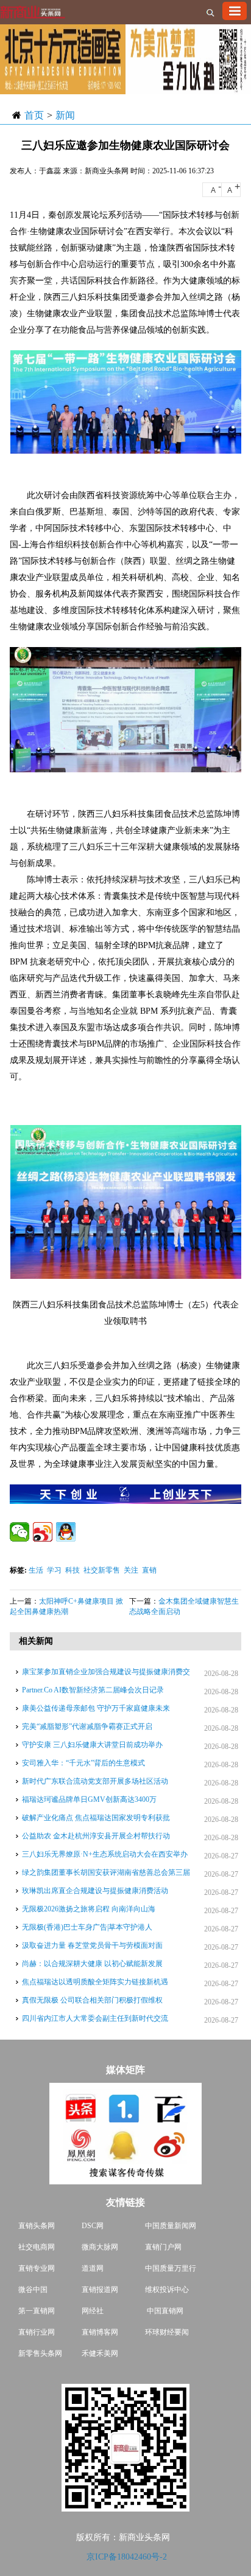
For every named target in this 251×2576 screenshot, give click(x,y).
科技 (72, 1570)
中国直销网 (164, 2311)
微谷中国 (33, 2290)
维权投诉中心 (167, 2290)
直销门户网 (163, 2247)
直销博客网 (100, 2332)
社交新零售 (102, 1570)
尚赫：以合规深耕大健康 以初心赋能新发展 (92, 1964)
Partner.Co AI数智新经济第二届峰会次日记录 (93, 1690)
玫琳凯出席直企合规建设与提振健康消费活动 (95, 1891)
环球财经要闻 (167, 2332)
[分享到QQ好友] (66, 1532)
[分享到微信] (19, 1532)
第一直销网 (37, 2311)
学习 (54, 1570)
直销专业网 (37, 2268)
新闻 (65, 115)
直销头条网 (37, 2226)
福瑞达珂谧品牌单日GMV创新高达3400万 (89, 1799)
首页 (34, 115)
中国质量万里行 (171, 2268)
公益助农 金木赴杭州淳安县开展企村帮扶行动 (96, 1836)
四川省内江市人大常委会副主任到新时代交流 (95, 2018)
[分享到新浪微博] (43, 1532)
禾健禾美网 (100, 2353)
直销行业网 (37, 2332)
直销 (149, 1570)
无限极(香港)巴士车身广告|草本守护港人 (87, 1927)
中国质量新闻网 (171, 2226)
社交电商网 (37, 2247)
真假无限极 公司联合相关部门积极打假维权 (92, 2000)
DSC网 (93, 2226)
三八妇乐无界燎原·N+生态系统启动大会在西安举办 (105, 1854)
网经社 (93, 2311)
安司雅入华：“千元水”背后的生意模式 (83, 1763)
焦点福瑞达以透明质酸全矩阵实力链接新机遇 (95, 1982)
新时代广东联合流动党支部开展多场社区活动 (95, 1781)
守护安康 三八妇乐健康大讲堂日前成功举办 (92, 1745)
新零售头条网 (40, 2353)
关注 (131, 1570)
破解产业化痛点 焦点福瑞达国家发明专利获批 (96, 1818)
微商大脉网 (100, 2247)
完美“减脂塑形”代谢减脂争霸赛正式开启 (87, 1726)
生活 (36, 1570)
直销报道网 (100, 2290)
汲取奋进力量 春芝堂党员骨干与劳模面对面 (92, 1945)
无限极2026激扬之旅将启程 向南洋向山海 (89, 1909)
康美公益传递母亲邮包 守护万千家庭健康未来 (96, 1708)
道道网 (93, 2268)
